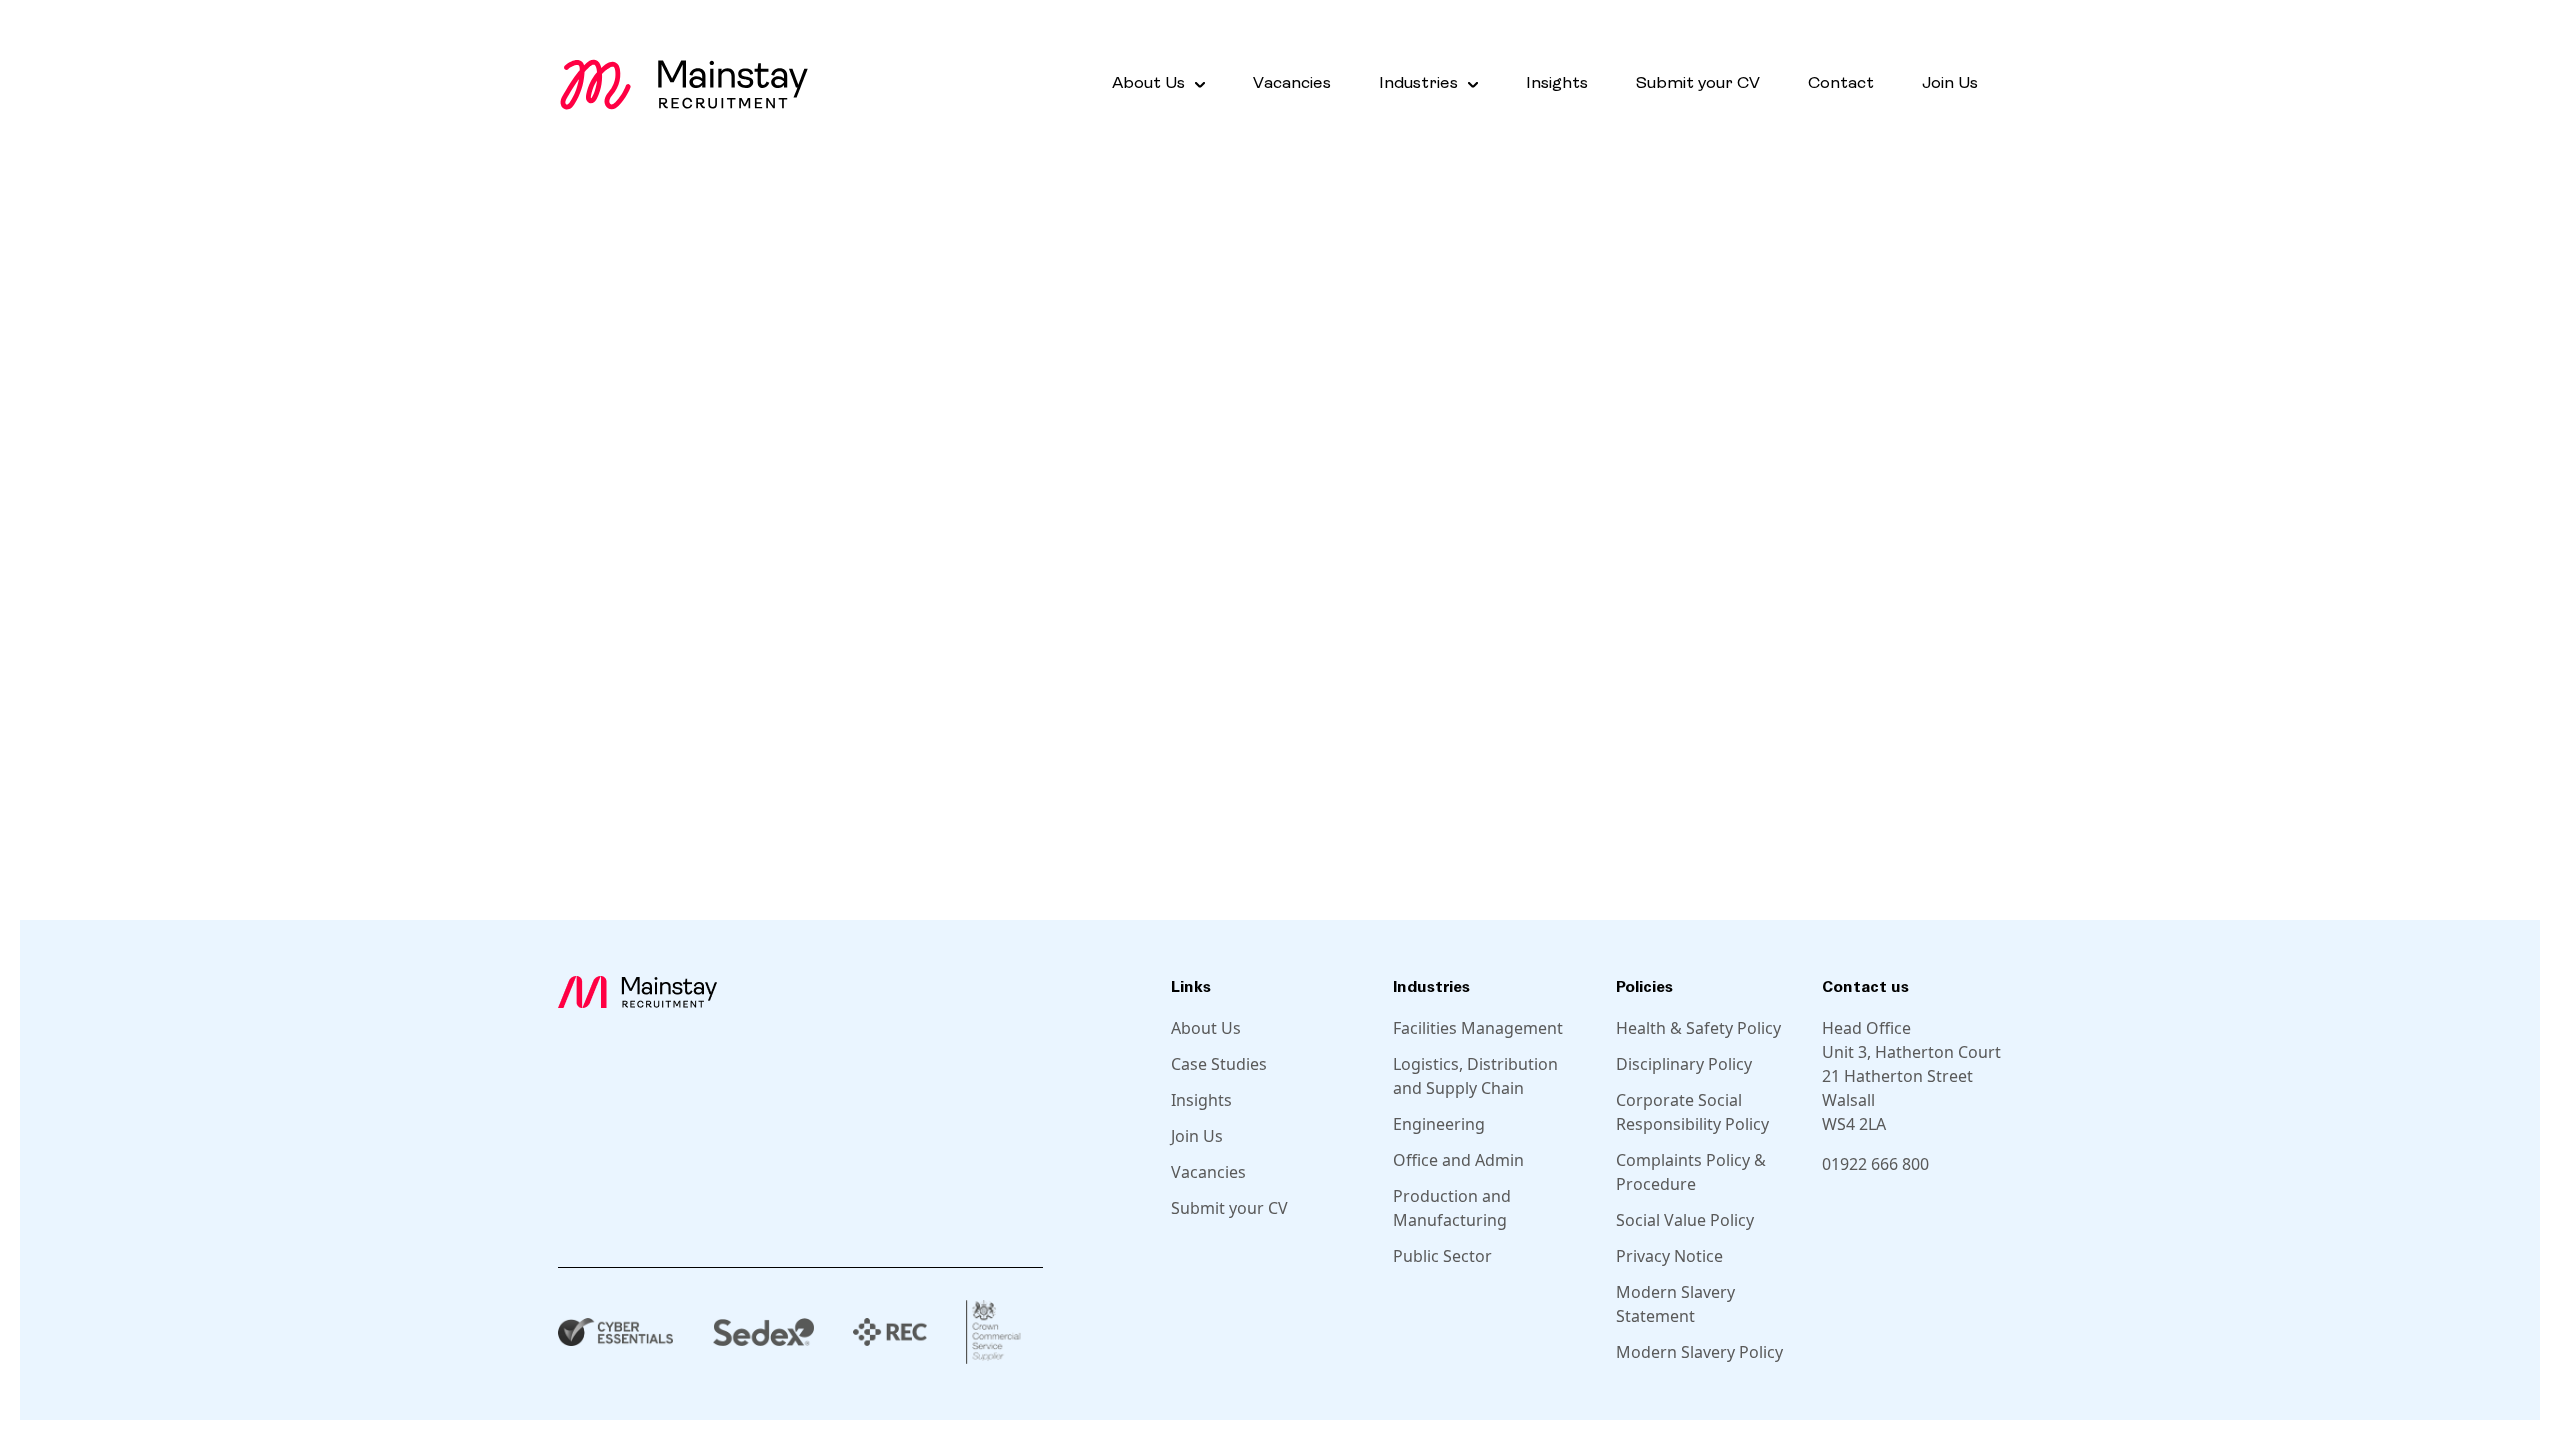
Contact (1841, 83)
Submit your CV (1698, 83)
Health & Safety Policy (1698, 1028)
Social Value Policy (1685, 1220)
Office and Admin (1458, 1160)
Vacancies (1292, 83)
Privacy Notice (1669, 1256)
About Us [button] (1148, 83)
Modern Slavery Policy (1699, 1352)
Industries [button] (1418, 83)
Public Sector (1442, 1256)
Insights (1557, 83)
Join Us (1950, 83)
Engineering (1439, 1124)
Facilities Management (1478, 1028)
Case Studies (1219, 1064)
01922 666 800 (1875, 1164)
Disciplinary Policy (1684, 1064)
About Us (1206, 1028)
